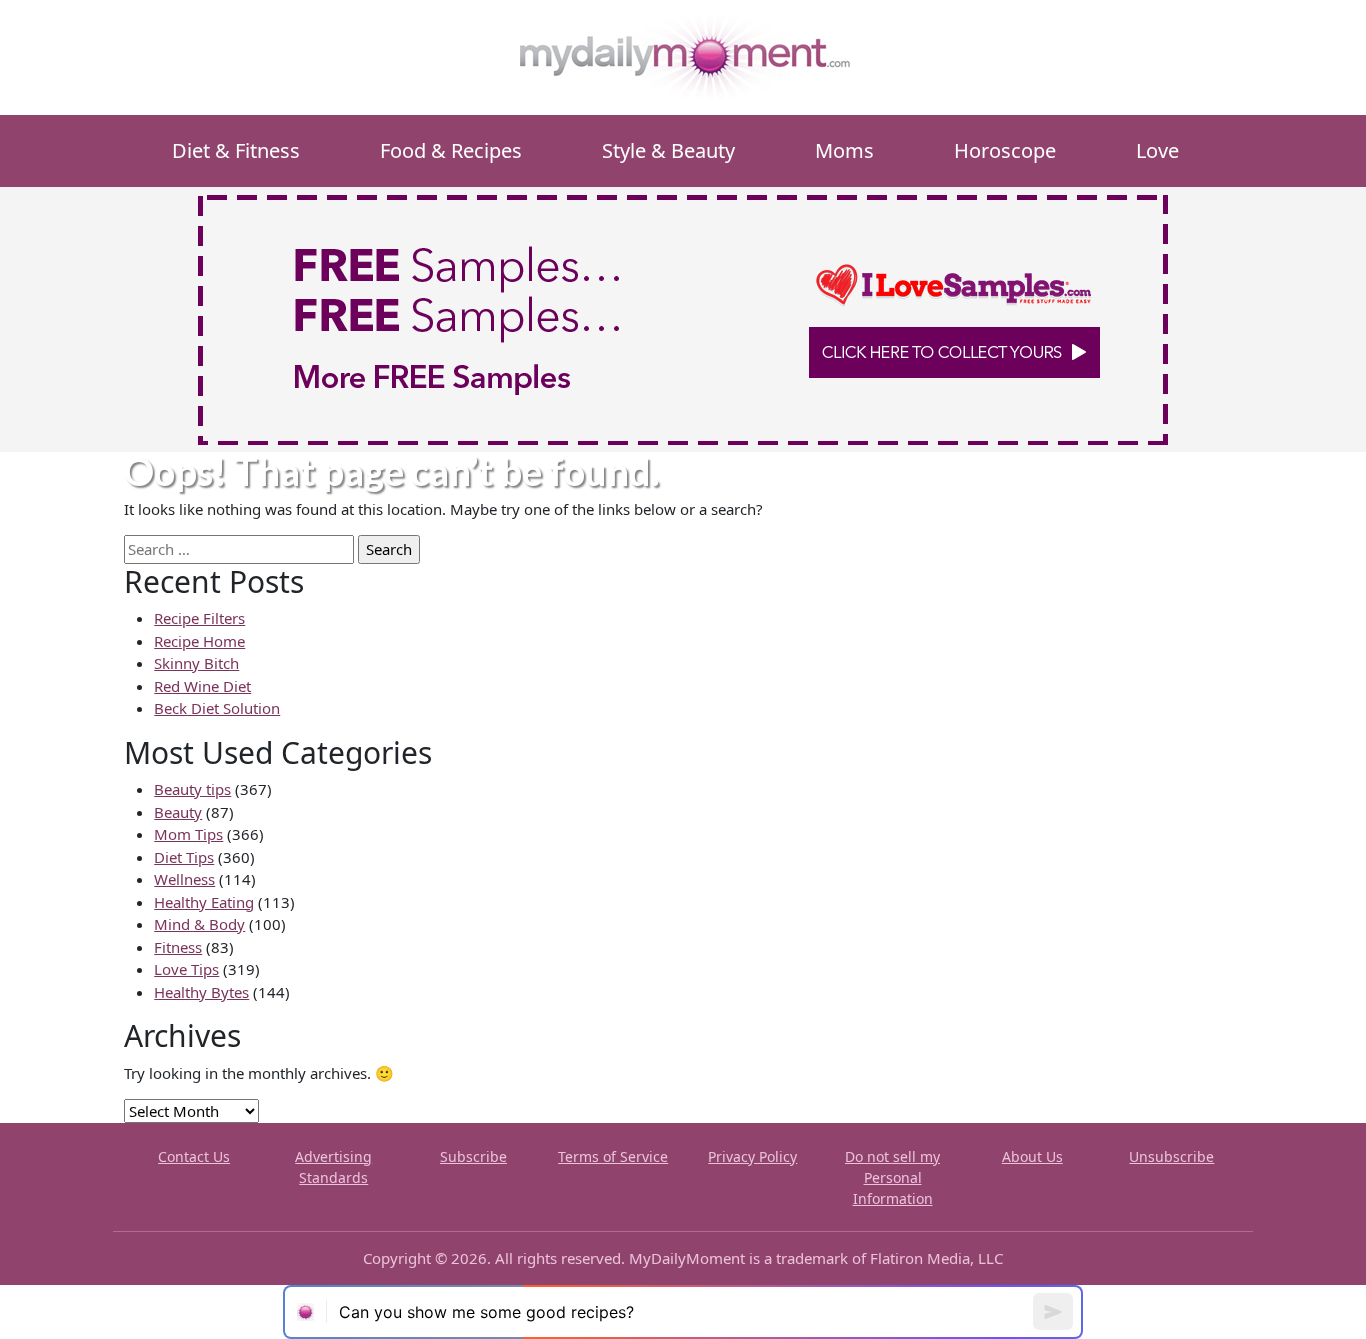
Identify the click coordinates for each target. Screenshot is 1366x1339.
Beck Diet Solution (217, 708)
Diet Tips (184, 857)
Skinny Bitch (196, 663)
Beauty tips (192, 789)
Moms (844, 150)
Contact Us (194, 1156)
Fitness (178, 947)
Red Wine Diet (202, 686)
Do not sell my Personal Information (892, 1177)
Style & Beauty (668, 150)
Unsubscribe (1171, 1156)
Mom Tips (188, 834)
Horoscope (1005, 150)
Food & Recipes (451, 150)
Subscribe (473, 1156)
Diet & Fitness (236, 150)
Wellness (184, 879)
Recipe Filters (199, 618)
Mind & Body (199, 924)
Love (1157, 150)
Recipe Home (199, 641)
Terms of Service (613, 1156)
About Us (1032, 1156)
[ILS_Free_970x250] (683, 318)
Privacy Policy (752, 1156)
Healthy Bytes (201, 992)
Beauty (178, 812)
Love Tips (186, 969)
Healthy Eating (204, 902)
